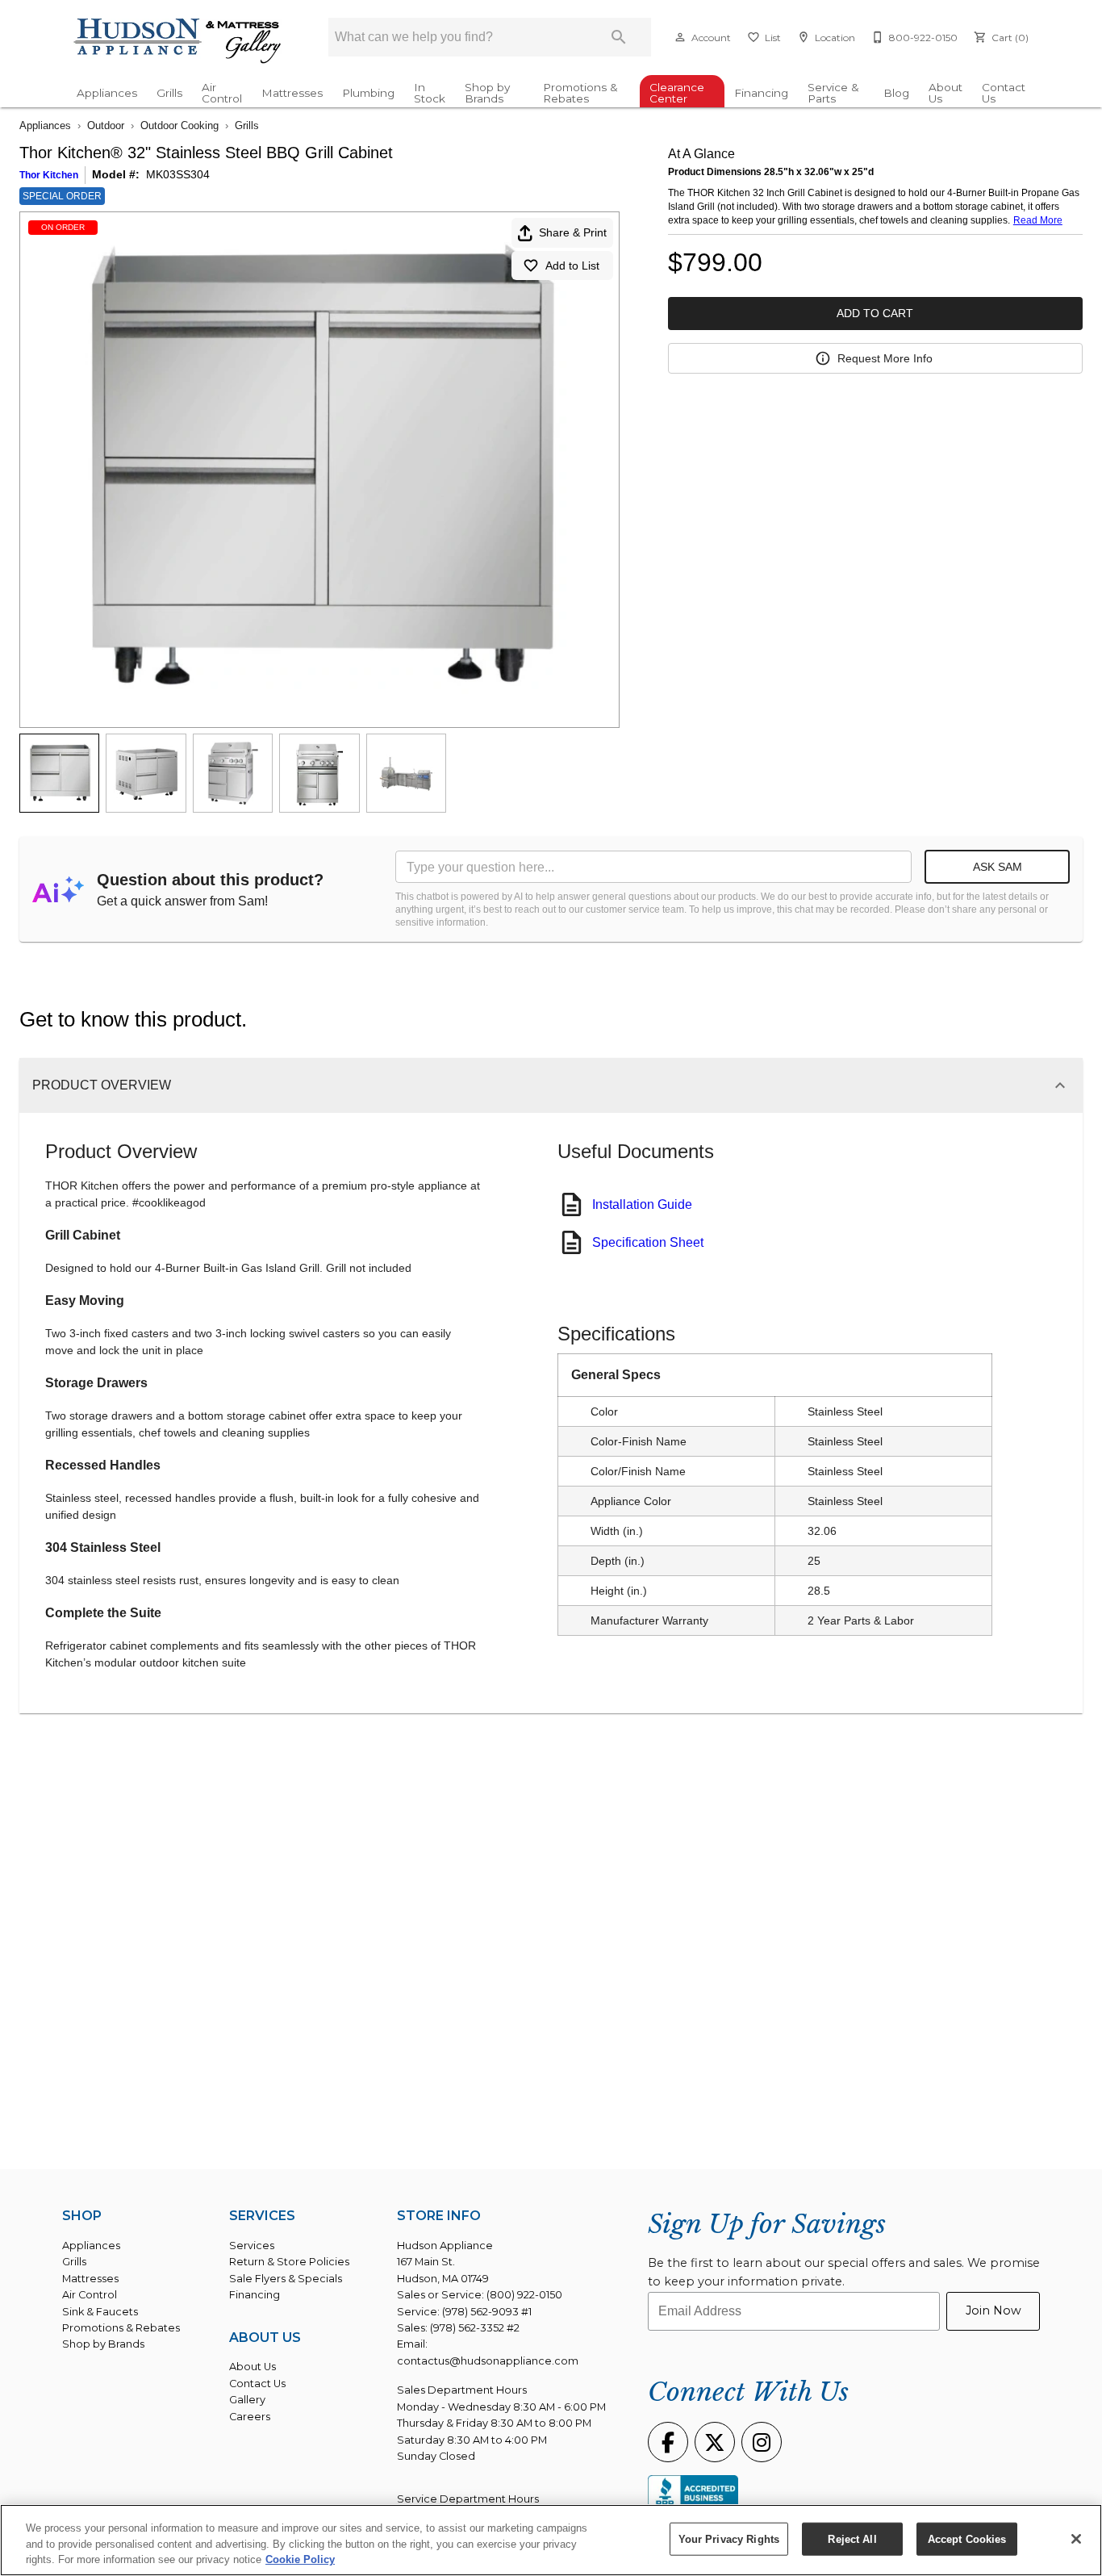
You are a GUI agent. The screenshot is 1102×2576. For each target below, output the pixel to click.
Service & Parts (833, 93)
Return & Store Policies (289, 2262)
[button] (680, 37)
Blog (896, 93)
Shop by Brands (487, 93)
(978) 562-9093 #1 (487, 2312)
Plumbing (368, 93)
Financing (761, 93)
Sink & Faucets (100, 2312)
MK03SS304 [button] (178, 174)
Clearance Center (677, 93)
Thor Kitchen (49, 175)
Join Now (993, 2310)
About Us (945, 93)
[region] (551, 2540)
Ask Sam (998, 867)
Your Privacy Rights (729, 2538)
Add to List (572, 266)
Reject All (852, 2538)
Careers (250, 2417)
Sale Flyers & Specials (286, 2279)
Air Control (222, 93)
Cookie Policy (300, 2559)
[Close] (1076, 2539)
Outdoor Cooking (179, 125)
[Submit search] (619, 37)
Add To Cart (875, 313)
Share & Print (573, 232)
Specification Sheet (648, 1242)
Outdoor (106, 125)
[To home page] (178, 42)
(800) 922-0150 (524, 2295)
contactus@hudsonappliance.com (488, 2361)
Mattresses (292, 93)
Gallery (247, 2400)
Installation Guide (642, 1204)
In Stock (430, 93)
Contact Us (1004, 93)
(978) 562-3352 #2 (475, 2328)
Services (252, 2246)
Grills (169, 93)
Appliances (107, 93)
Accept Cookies (967, 2538)
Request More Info (885, 358)
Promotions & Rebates (580, 93)
